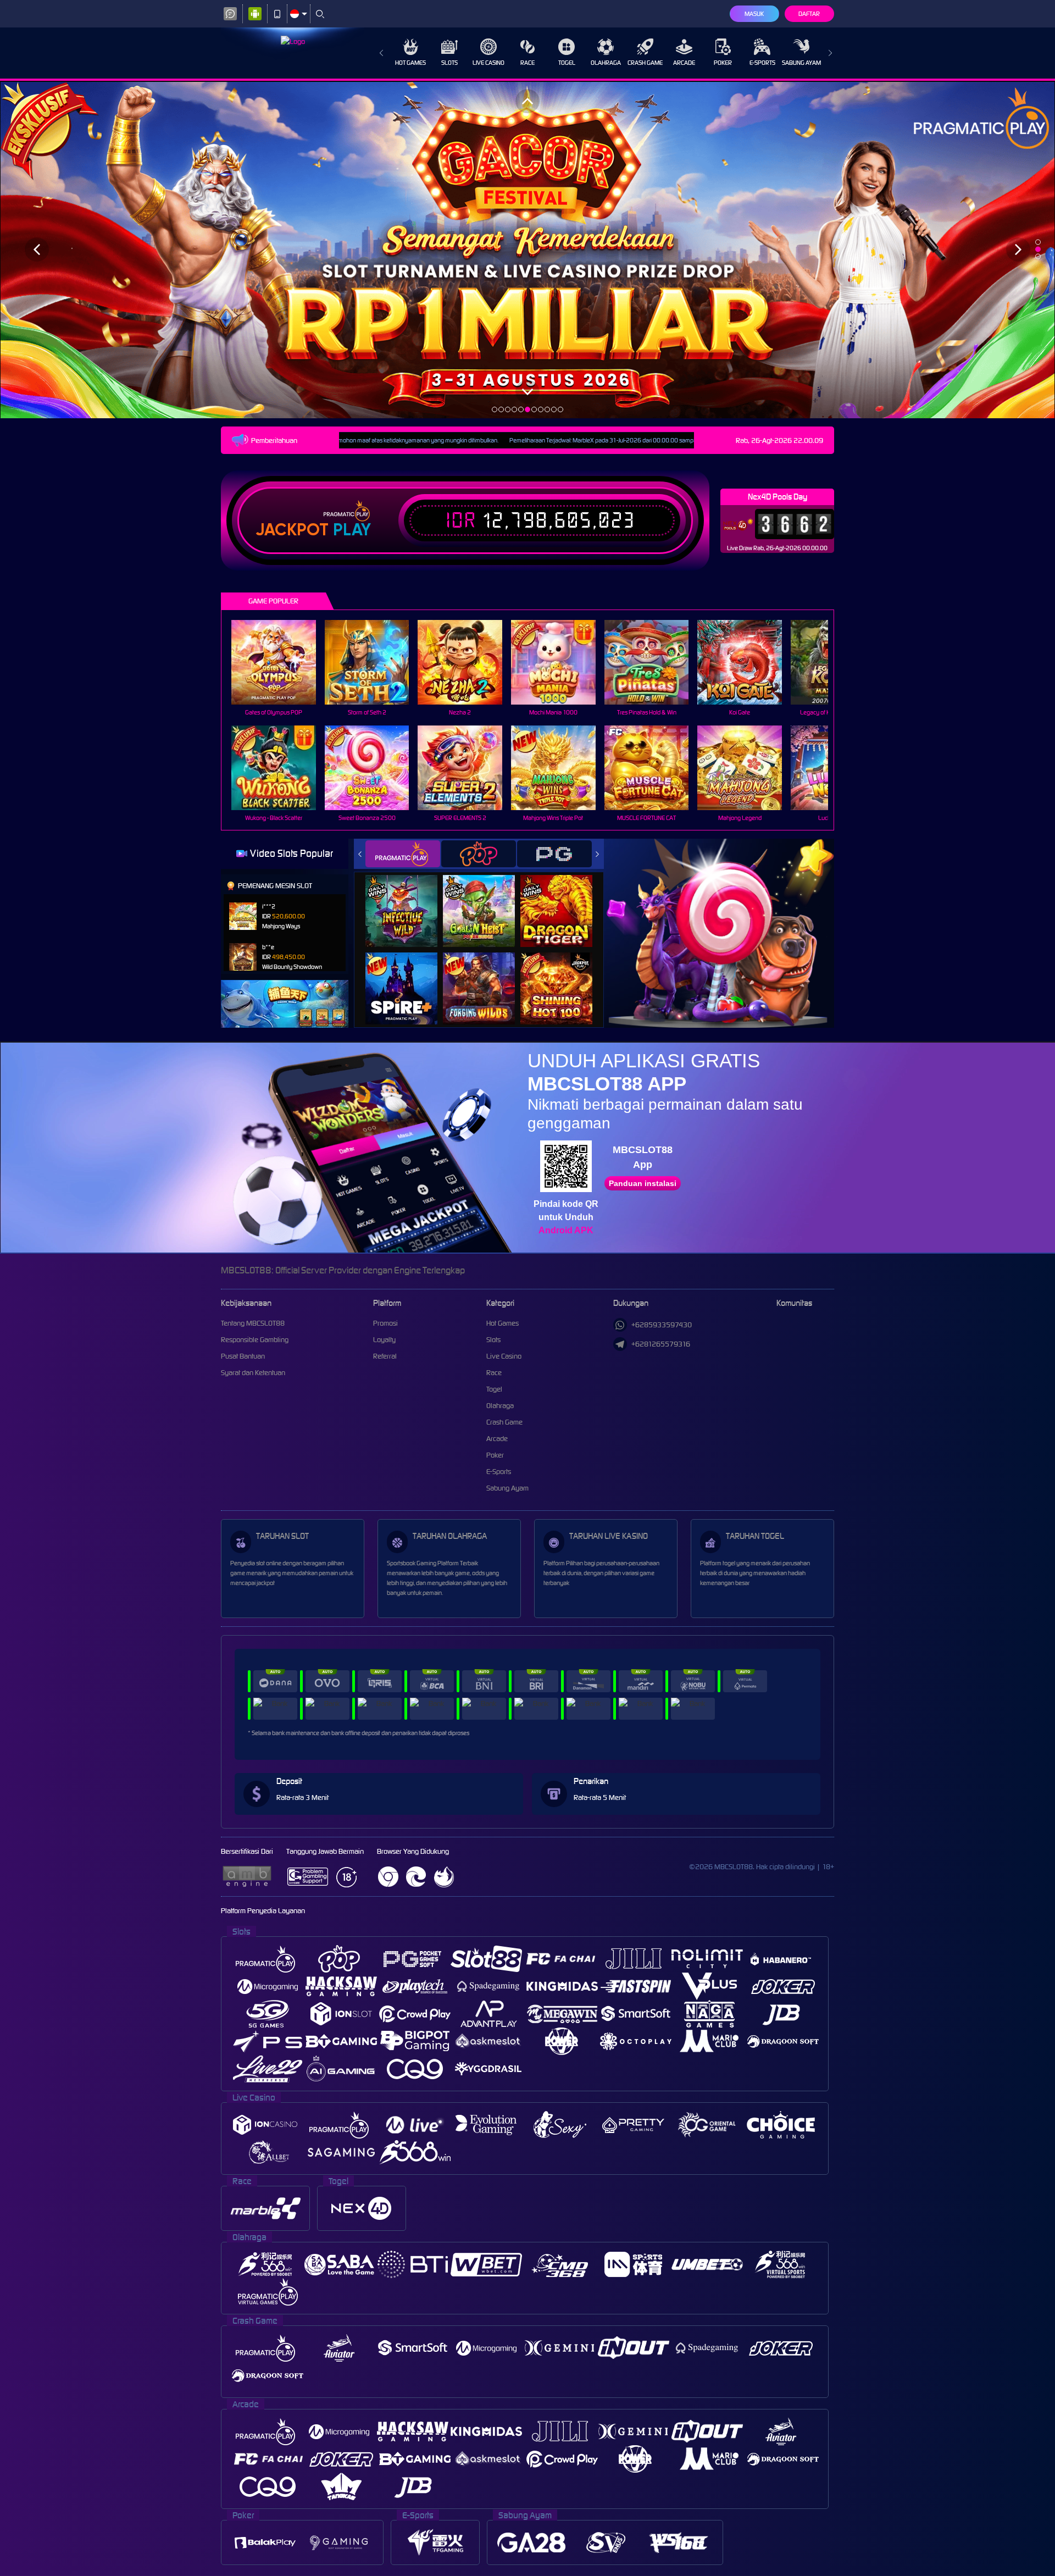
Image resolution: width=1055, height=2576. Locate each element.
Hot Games (410, 63)
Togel (567, 63)
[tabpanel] (527, 250)
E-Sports (762, 63)
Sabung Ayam (801, 63)
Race (527, 63)
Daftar (809, 14)
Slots (449, 63)
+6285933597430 (662, 1325)
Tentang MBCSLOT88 (253, 1323)
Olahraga (606, 63)
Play (352, 530)
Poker (723, 63)
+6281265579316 (661, 1344)
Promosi (385, 1323)
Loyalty (384, 1340)
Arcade (684, 63)
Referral (385, 1356)
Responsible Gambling (255, 1340)
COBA (408, 899)
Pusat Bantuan (243, 1356)
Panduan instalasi (643, 1183)
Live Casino (488, 63)
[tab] (403, 854)
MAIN (281, 663)
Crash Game (645, 63)
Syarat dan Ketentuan (253, 1373)
